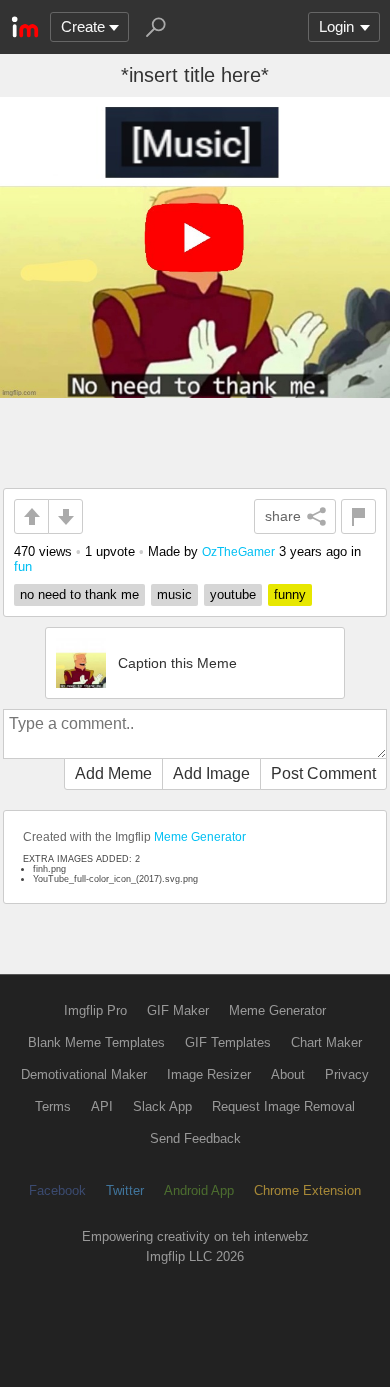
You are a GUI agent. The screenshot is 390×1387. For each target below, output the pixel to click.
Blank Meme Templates (96, 1042)
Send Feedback (195, 1138)
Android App (199, 1190)
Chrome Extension (307, 1190)
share (283, 516)
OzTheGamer (238, 551)
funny (290, 594)
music (174, 594)
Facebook (57, 1190)
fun (23, 566)
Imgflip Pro (95, 1010)
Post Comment (323, 773)
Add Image (211, 773)
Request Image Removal (283, 1106)
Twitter (125, 1190)
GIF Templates (228, 1042)
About (288, 1074)
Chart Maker (326, 1042)
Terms (53, 1106)
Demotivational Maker (84, 1074)
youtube (233, 594)
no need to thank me (79, 594)
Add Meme (113, 773)
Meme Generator (200, 837)
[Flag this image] (358, 516)
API (102, 1106)
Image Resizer (209, 1074)
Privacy (347, 1074)
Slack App (162, 1106)
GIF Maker (178, 1010)
